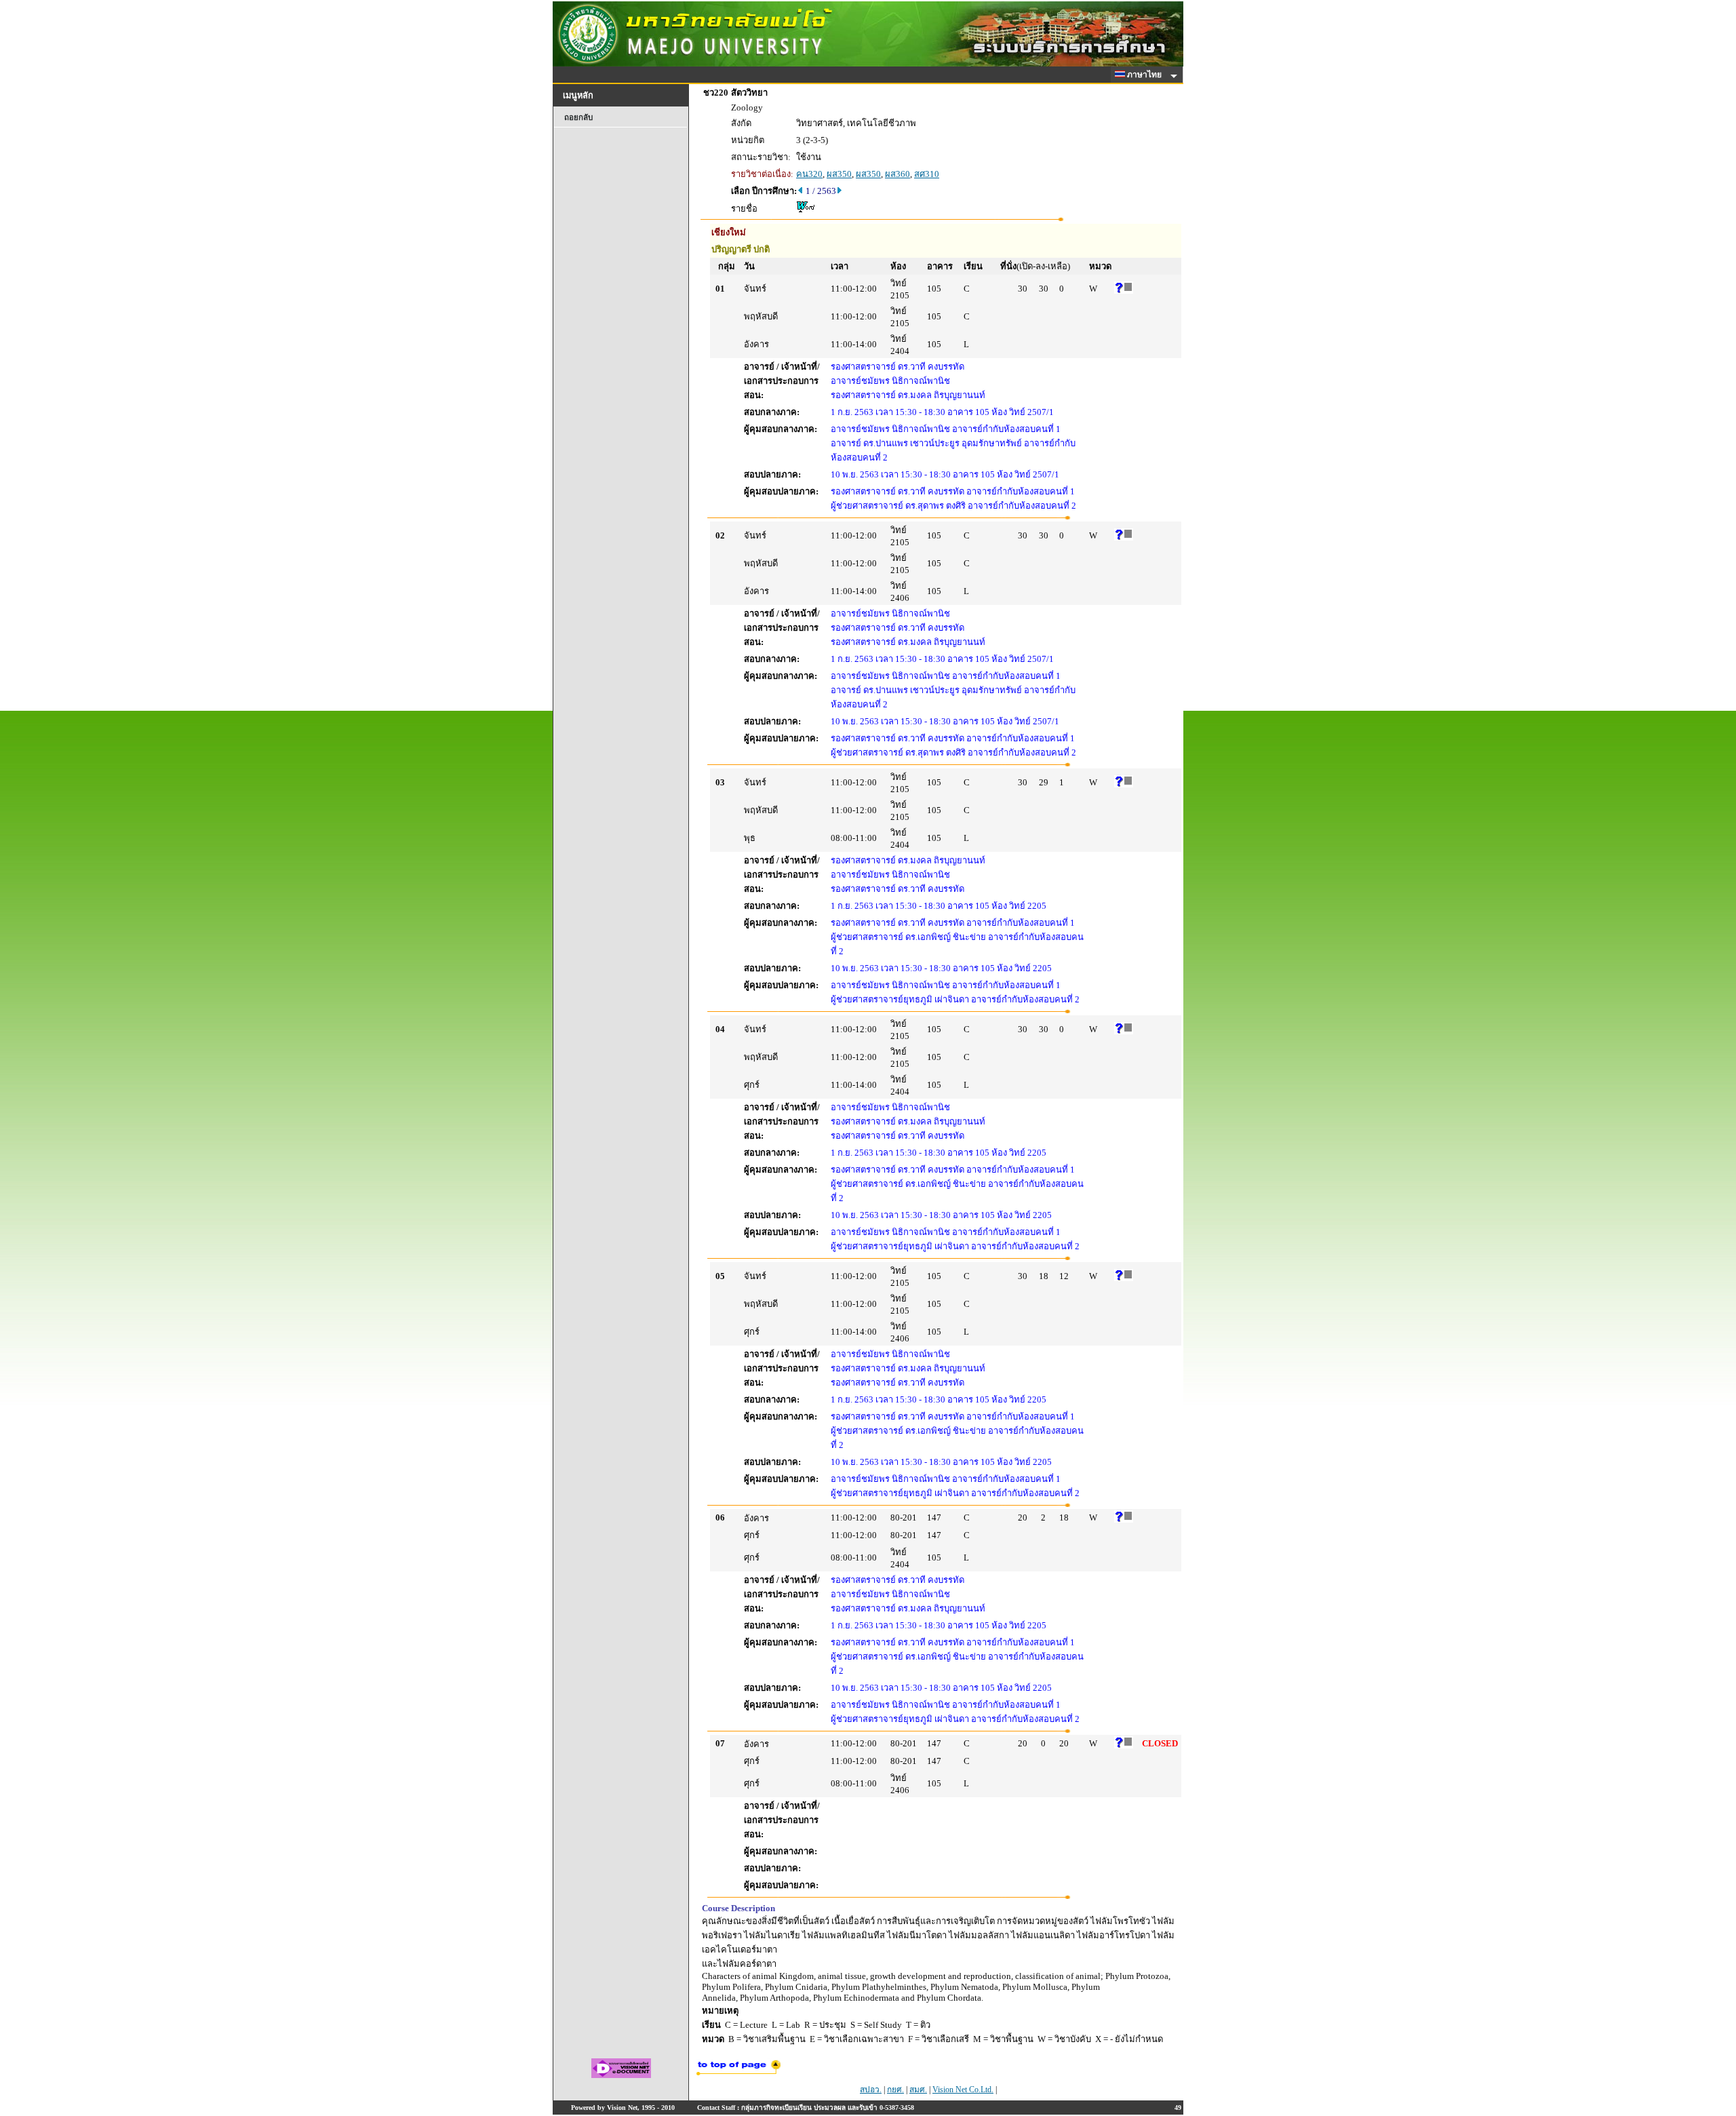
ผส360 (897, 174)
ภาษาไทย (1145, 75)
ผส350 (839, 174)
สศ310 (927, 174)
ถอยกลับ (578, 117)
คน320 (809, 174)
